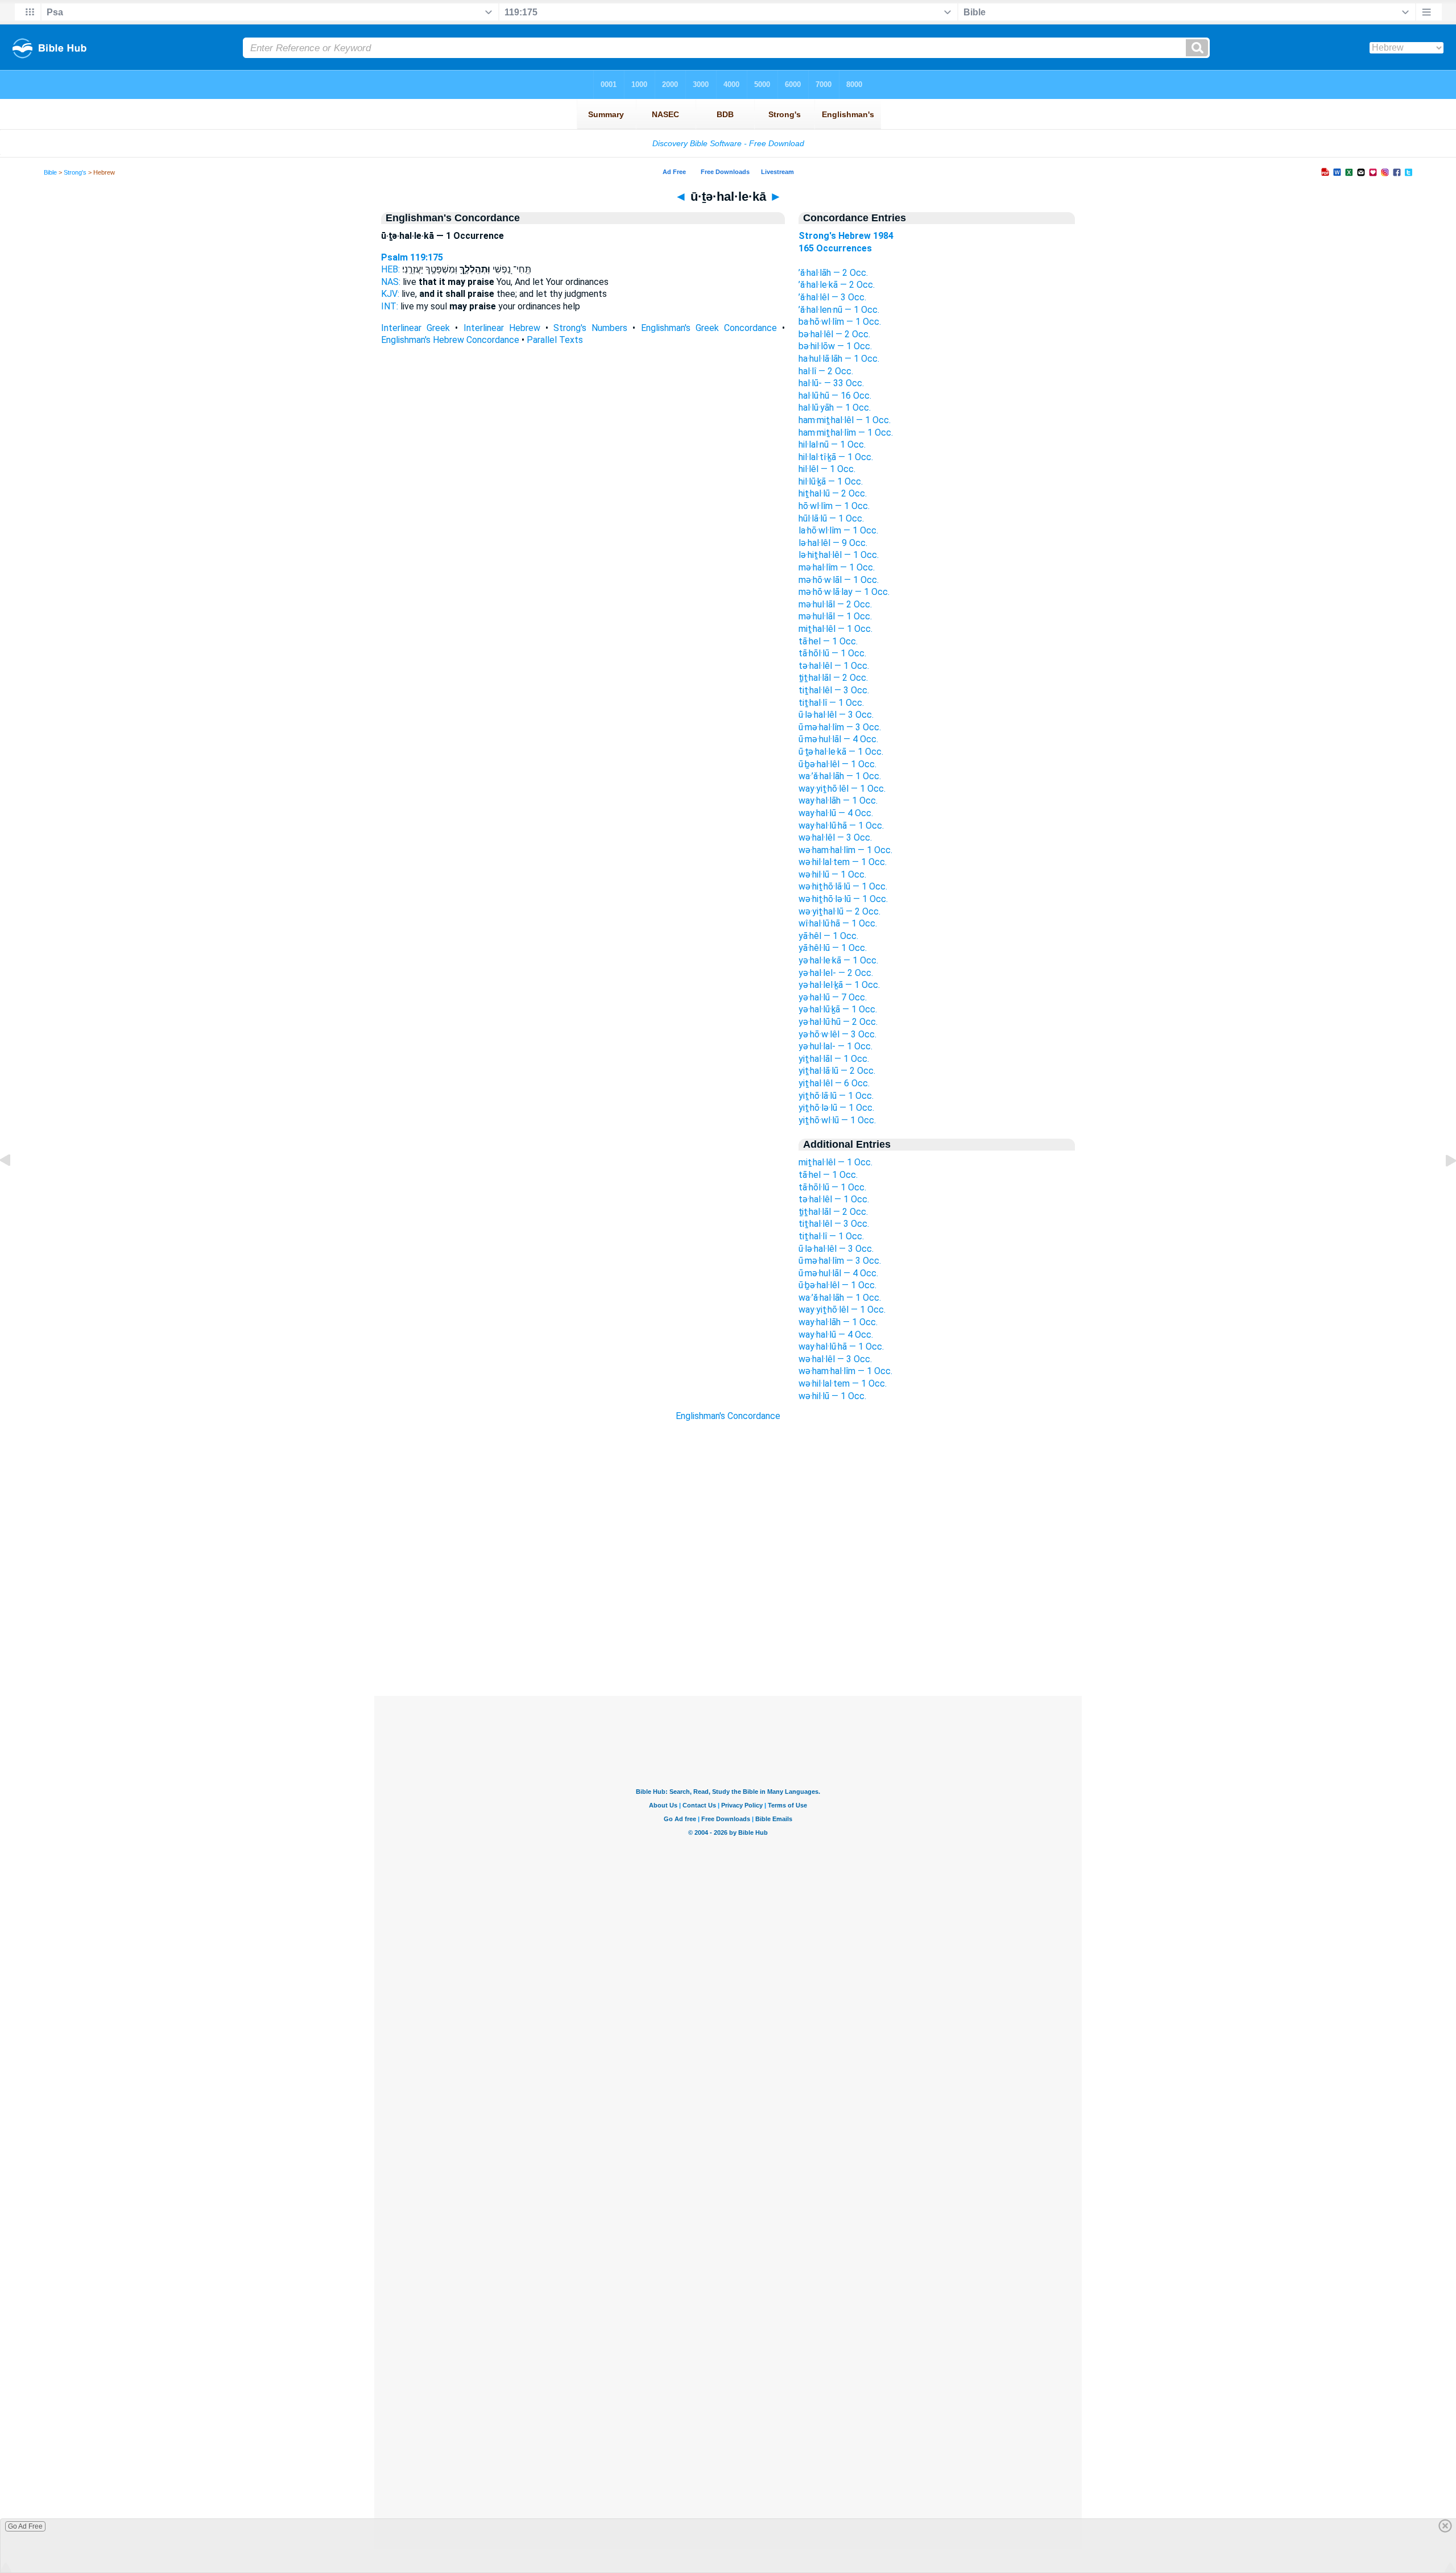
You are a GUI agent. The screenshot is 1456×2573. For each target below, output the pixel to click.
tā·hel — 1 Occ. (828, 641)
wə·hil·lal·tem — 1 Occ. (843, 862)
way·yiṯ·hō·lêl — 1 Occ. (842, 789)
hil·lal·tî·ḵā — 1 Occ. (836, 457)
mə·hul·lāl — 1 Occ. (835, 616)
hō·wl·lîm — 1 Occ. (834, 506)
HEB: (390, 269)
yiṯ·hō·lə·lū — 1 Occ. (836, 1108)
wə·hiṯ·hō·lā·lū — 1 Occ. (843, 886)
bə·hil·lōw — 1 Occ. (835, 346)
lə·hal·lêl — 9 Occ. (833, 543)
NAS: (391, 282)
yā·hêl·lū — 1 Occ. (833, 948)
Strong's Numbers (590, 328)
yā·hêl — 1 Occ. (828, 936)
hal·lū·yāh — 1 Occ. (835, 408)
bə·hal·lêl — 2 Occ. (834, 334)
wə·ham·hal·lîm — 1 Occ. (845, 850)
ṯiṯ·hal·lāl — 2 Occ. (833, 678)
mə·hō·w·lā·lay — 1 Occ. (844, 592)
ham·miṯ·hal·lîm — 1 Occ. (846, 433)
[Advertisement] (728, 1627)
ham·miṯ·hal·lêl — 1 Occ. (845, 420)
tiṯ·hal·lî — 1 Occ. (831, 703)
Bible (50, 172)
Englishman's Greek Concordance (709, 328)
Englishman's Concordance (728, 1416)
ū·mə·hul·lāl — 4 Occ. (838, 739)
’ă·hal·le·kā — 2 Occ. (837, 285)
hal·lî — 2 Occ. (826, 371)
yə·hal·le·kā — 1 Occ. (838, 960)
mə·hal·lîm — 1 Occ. (837, 567)
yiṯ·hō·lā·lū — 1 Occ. (836, 1096)
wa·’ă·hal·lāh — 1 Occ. (840, 776)
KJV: (390, 294)
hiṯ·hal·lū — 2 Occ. (833, 493)
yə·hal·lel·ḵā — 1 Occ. (839, 985)
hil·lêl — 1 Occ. (827, 469)
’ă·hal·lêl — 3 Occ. (832, 297)
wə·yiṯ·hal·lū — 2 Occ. (839, 911)
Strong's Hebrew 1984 (846, 236)
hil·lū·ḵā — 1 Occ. (831, 481)
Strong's (75, 172)
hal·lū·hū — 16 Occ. (835, 396)
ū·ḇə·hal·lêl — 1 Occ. (837, 764)
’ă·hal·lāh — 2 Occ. (833, 273)
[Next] (1442, 1186)
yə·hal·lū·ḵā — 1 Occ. (838, 1009)
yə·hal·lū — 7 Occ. (833, 997)
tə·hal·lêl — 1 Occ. (834, 666)
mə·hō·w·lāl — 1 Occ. (839, 580)
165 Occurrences (835, 248)
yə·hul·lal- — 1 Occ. (835, 1046)
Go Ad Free (25, 2526)
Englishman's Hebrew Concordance (450, 340)
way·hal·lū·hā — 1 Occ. (841, 826)
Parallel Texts (555, 340)
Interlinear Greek (415, 328)
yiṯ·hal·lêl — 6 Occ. (834, 1083)
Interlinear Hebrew (502, 328)
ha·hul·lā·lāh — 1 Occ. (839, 359)
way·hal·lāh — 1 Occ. (838, 801)
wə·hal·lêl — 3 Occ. (835, 837)
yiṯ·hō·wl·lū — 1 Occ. (837, 1120)
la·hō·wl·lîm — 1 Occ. (838, 530)
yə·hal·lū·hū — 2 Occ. (838, 1022)
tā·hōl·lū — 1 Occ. (832, 653)
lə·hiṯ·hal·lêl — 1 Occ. (839, 555)
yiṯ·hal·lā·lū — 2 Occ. (837, 1071)
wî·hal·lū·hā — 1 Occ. (838, 923)
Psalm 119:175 (412, 257)
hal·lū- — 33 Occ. (831, 383)
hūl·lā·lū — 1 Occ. (831, 518)
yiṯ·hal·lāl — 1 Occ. (834, 1059)
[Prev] (14, 1186)
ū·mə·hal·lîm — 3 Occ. (840, 727)
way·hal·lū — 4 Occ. (836, 813)
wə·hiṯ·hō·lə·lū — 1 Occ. (843, 899)
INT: (390, 306)
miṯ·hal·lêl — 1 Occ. (835, 629)
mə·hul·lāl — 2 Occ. (835, 604)
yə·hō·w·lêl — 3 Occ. (837, 1034)
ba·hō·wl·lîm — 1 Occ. (840, 322)
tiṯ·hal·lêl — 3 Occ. (834, 690)
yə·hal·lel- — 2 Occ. (836, 973)
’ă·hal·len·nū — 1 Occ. (839, 310)
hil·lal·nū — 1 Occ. (832, 444)
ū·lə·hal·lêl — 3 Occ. (836, 715)
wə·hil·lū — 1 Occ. (832, 874)
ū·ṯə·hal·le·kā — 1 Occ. (841, 752)
